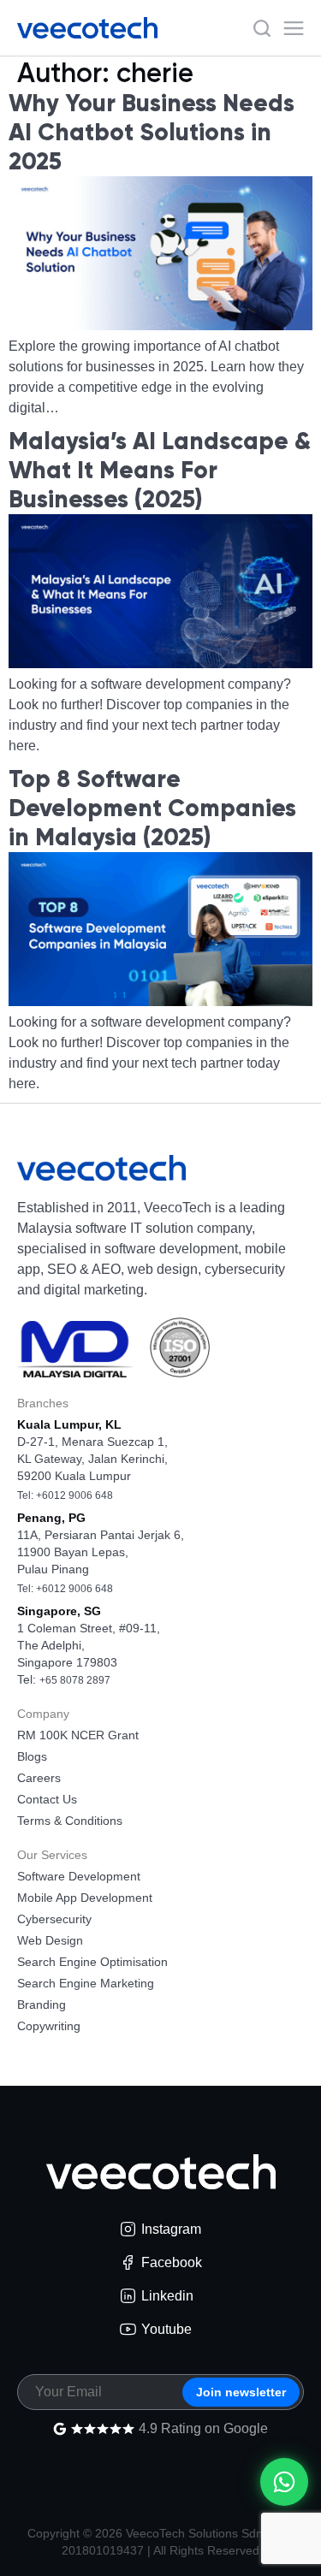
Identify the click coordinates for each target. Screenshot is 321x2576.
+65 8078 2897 (75, 1680)
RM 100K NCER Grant (78, 1735)
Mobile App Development (85, 1898)
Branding (42, 2005)
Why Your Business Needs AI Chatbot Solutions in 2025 (152, 132)
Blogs (32, 1756)
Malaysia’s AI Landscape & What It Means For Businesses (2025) (160, 470)
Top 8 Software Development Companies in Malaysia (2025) (152, 808)
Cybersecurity (54, 1919)
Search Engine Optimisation (92, 1962)
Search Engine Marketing (86, 1983)
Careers (39, 1778)
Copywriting (49, 2026)
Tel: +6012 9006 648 (65, 1495)
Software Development (79, 1876)
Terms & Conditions (70, 1821)
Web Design (50, 1940)
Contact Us (47, 1799)
